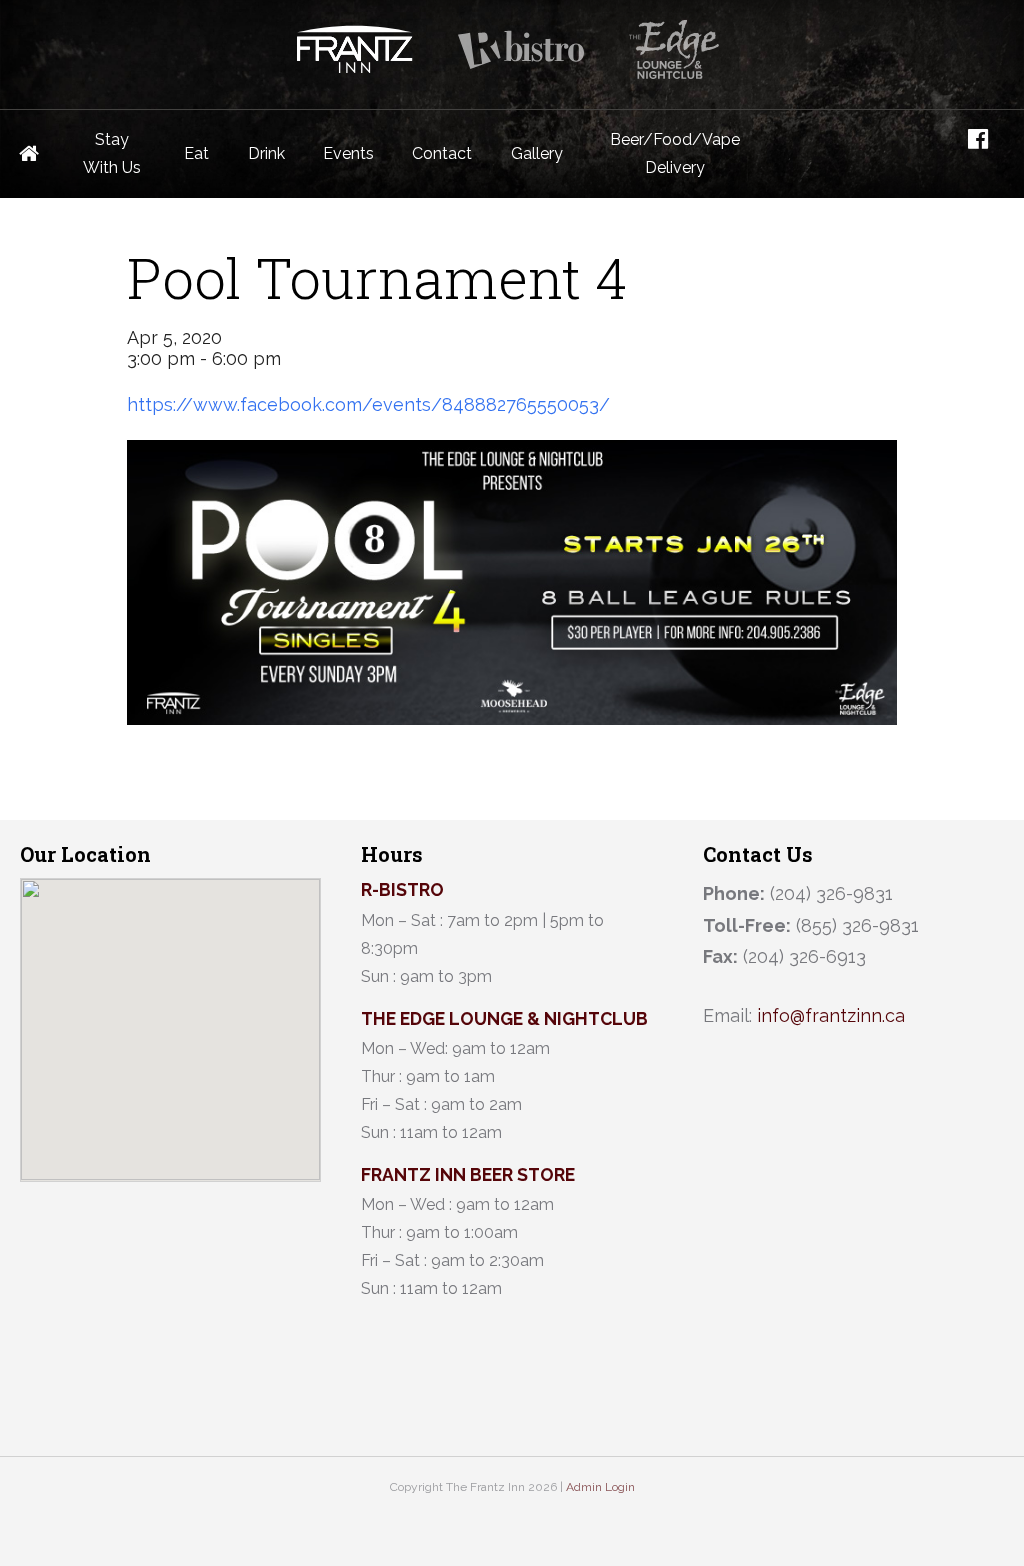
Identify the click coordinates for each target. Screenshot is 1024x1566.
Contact (442, 153)
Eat (196, 153)
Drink (266, 153)
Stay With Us (112, 153)
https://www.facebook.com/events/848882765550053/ (368, 404)
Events (348, 153)
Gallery (537, 153)
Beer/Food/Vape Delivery (675, 153)
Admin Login (600, 1487)
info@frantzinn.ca (831, 1015)
